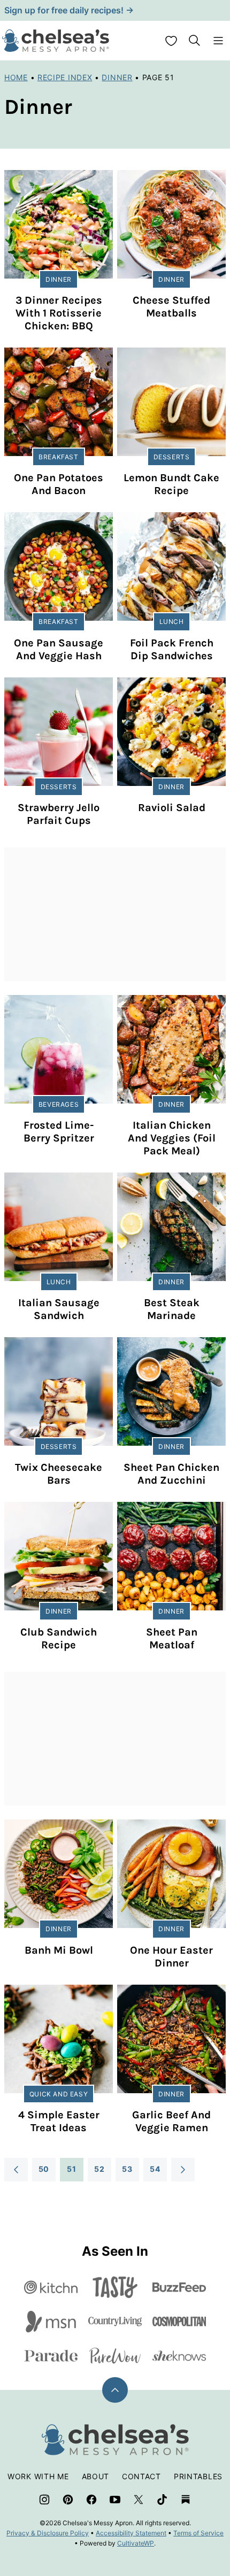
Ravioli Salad (172, 808)
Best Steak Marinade (172, 1309)
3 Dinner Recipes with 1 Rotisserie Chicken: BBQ (59, 313)
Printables (198, 2476)
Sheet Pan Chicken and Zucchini (171, 1474)
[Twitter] (139, 2500)
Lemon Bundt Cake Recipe (171, 484)
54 (155, 2169)
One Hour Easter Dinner (171, 1957)
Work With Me (38, 2476)
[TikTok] (162, 2500)
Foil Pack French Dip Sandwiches (172, 649)
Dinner (117, 77)
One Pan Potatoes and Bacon (59, 484)
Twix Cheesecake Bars (59, 1474)
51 (71, 2169)
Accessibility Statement (131, 2533)
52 (99, 2169)
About (96, 2476)
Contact (141, 2476)
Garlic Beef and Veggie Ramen (171, 2121)
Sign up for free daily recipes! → (69, 10)
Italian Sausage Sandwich (59, 1309)
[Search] (195, 41)
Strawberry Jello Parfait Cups (59, 814)
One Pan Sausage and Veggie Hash (59, 649)
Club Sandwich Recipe (59, 1638)
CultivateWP (136, 2543)
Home (16, 77)
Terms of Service (198, 2533)
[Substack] (186, 2500)
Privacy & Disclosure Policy (48, 2533)
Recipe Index (65, 77)
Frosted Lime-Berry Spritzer (59, 1132)
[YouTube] (115, 2500)
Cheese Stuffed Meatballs (171, 307)
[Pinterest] (68, 2500)
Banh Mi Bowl (59, 1950)
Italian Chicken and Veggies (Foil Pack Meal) (172, 1138)
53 (127, 2169)
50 (44, 2169)
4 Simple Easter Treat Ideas (59, 2121)
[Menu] (218, 41)
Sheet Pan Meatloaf (172, 1638)
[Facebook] (91, 2500)
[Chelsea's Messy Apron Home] (56, 41)
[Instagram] (44, 2500)
